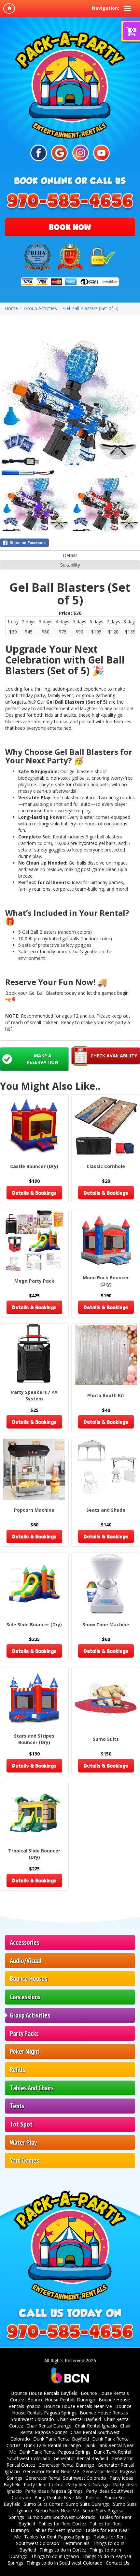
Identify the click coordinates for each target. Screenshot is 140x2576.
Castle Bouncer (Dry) (34, 1166)
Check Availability (114, 1056)
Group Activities (30, 2015)
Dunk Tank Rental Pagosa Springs (55, 2452)
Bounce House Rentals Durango (61, 2400)
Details (70, 555)
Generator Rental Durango (66, 2465)
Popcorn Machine (34, 1510)
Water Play (23, 2142)
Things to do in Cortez (63, 2550)
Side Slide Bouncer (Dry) (34, 1624)
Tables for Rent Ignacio (57, 2530)
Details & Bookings (34, 1193)
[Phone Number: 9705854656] (70, 202)
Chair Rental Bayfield (79, 2419)
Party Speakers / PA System (34, 1395)
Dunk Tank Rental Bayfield (61, 2439)
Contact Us (118, 2563)
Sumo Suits (106, 1739)
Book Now (70, 227)
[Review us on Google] (59, 153)
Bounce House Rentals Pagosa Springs (72, 2409)
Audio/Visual (26, 1961)
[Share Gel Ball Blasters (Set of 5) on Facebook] (70, 543)
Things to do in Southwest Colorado (64, 2563)
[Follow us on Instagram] (81, 153)
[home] (9, 8)
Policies (94, 2498)
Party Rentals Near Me (58, 2498)
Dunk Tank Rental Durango (52, 2445)
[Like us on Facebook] (39, 153)
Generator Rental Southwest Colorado (66, 2478)
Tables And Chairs (32, 2088)
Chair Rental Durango (49, 2426)
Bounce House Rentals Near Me (78, 2406)
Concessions (25, 1997)
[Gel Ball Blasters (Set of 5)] (70, 408)
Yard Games (24, 2160)
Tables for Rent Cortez (62, 2524)
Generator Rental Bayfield (81, 2458)
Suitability (70, 565)
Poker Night (25, 2051)
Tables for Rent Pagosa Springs (57, 2537)
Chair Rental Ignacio (96, 2426)
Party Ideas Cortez (43, 2484)
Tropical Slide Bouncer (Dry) (34, 1854)
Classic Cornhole (106, 1166)
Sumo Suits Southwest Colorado (62, 2517)
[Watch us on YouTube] (101, 153)
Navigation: (105, 8)
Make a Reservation (42, 1059)
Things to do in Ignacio (55, 2556)
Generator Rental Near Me (51, 2471)
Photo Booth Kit (106, 1395)
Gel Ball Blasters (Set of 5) (91, 308)
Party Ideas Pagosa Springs (54, 2491)
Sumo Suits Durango (88, 2504)
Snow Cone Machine (106, 1624)
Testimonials (76, 2543)
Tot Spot (21, 2124)
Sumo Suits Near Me (57, 2511)
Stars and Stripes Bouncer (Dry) (34, 1739)
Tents (17, 2106)
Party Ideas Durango (88, 2484)
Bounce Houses (29, 1979)
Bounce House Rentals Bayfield (44, 2393)
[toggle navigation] (128, 8)
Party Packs (24, 2033)
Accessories (25, 1942)
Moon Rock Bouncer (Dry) (106, 1281)
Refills (17, 2070)
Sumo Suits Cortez (43, 2504)
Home (11, 308)
